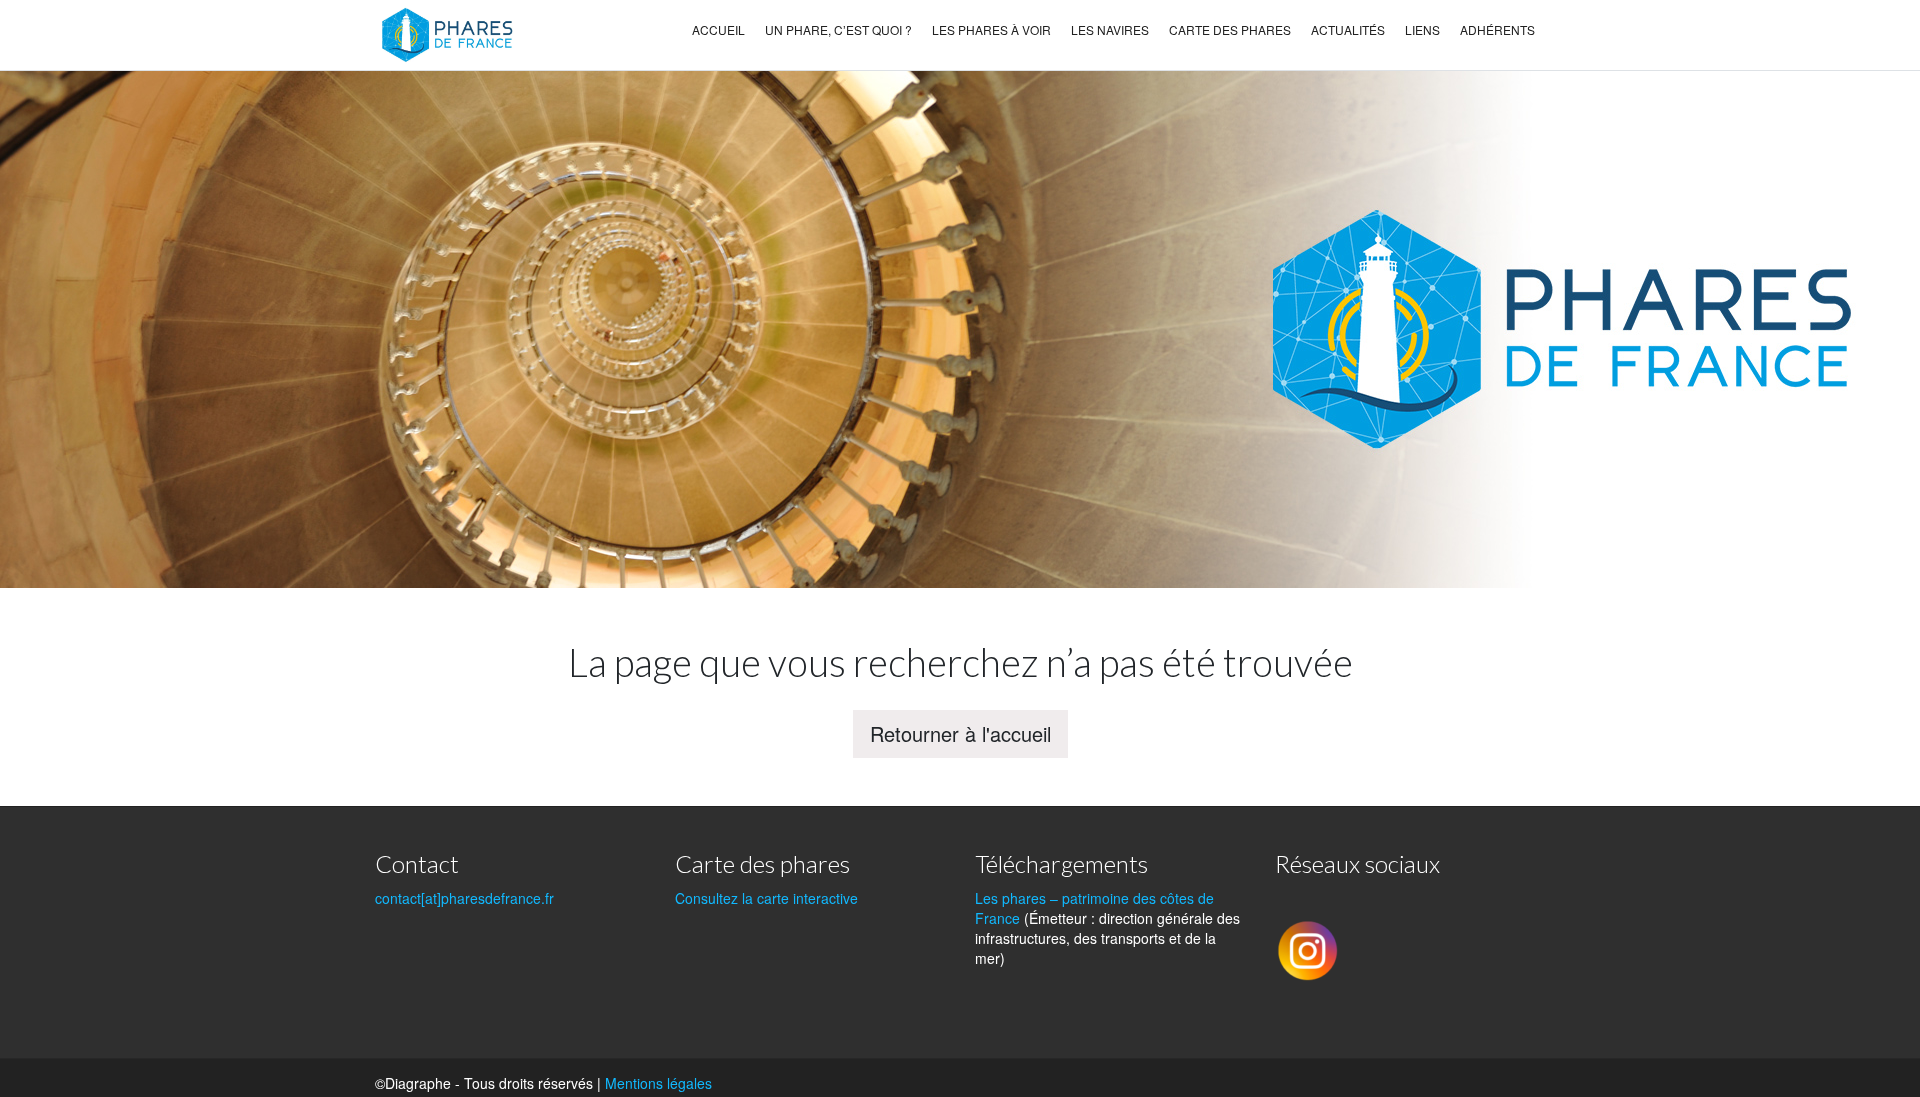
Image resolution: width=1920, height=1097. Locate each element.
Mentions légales (658, 1083)
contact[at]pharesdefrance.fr (464, 898)
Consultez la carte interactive (766, 898)
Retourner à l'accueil (960, 733)
